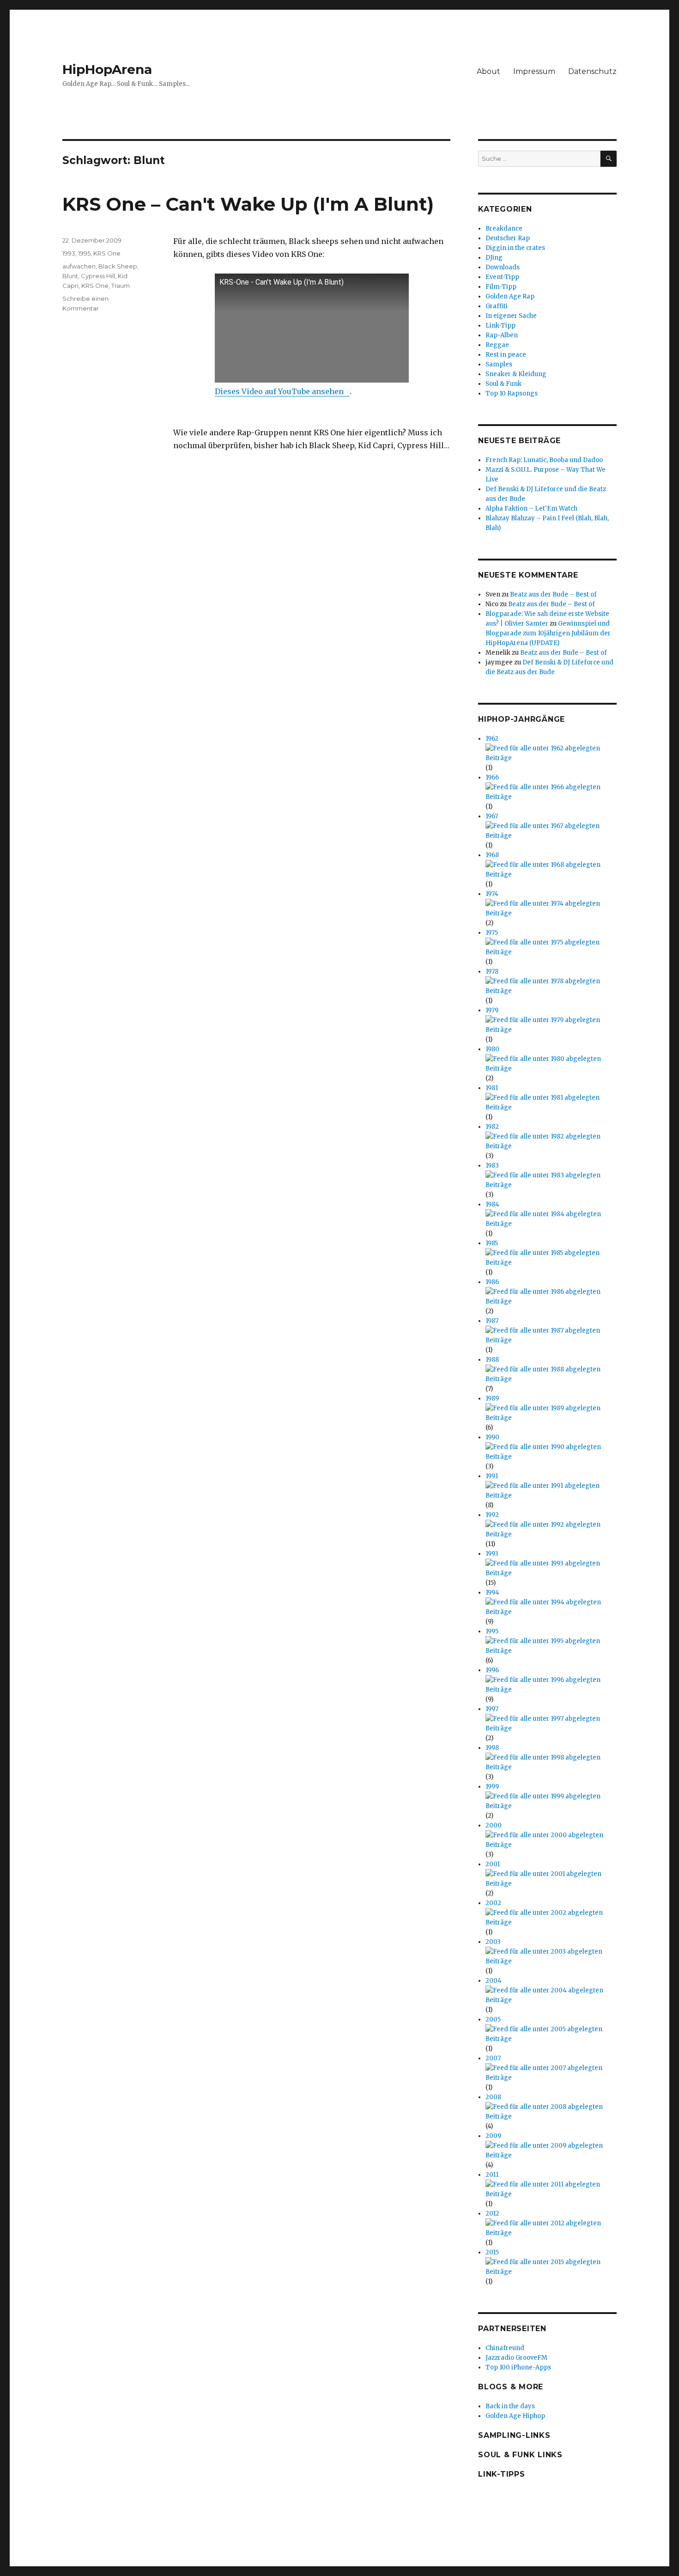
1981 (492, 1088)
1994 (492, 1592)
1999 (492, 1787)
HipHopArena (107, 69)
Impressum (534, 71)
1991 (492, 1476)
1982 (492, 1127)
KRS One (107, 253)
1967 (492, 816)
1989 (492, 1398)
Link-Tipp (500, 326)
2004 (494, 1981)
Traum (121, 286)
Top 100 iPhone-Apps (518, 2367)
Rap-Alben (502, 335)
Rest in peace (506, 355)
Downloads (503, 267)
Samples (499, 364)
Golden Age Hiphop (515, 2416)
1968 (492, 855)
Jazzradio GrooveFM (516, 2358)
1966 (492, 777)
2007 (493, 2058)
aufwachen (79, 266)
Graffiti (497, 306)
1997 (492, 1709)
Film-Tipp (501, 287)
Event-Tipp (502, 277)
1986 (492, 1282)
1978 (492, 971)
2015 (492, 2252)
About (488, 71)
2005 (493, 2019)
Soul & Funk (503, 384)
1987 (492, 1321)
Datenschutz (592, 71)
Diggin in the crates (515, 248)
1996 (492, 1670)
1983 (492, 1166)
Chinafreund (505, 2348)
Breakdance (504, 228)
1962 (492, 739)
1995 (84, 253)
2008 (493, 2097)
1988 (492, 1360)
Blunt (70, 276)
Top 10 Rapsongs (512, 393)
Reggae (497, 345)
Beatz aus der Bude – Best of (553, 594)
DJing (494, 258)
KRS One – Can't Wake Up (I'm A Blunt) (248, 204)
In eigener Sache (511, 316)
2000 (494, 1825)
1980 (492, 1049)
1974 (492, 894)
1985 (492, 1243)
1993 (69, 253)
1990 (492, 1437)
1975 (492, 933)
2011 (492, 2175)
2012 (492, 2214)
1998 (492, 1748)
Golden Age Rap (510, 296)
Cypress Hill (98, 276)
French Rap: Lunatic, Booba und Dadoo (544, 460)
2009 (493, 2136)
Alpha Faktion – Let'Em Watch (531, 509)
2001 (493, 1864)
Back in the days (510, 2406)
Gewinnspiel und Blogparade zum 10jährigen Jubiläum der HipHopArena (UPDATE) (548, 633)
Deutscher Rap (508, 238)
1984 (492, 1204)
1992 (492, 1515)
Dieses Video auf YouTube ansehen (279, 391)
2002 (493, 1903)
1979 (492, 1010)
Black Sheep (118, 266)
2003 (493, 1942)
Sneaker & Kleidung (516, 374)
